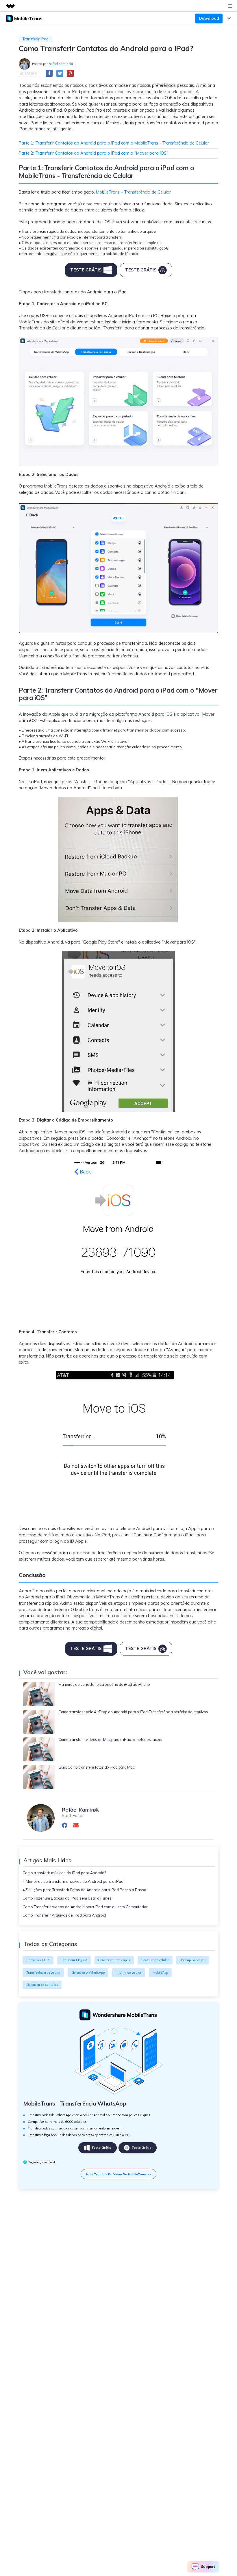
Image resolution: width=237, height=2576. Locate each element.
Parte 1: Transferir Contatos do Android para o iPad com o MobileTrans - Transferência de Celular (114, 143)
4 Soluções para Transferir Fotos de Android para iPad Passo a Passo (84, 1890)
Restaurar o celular (155, 1960)
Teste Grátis (86, 270)
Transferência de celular (43, 1973)
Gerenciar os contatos (42, 1985)
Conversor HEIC (38, 1960)
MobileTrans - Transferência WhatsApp (75, 2103)
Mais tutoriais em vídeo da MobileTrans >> (118, 2174)
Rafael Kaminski (61, 64)
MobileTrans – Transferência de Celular (133, 192)
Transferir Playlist (74, 1960)
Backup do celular (193, 1960)
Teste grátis (101, 2148)
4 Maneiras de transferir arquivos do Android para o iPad (73, 1881)
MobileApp (160, 1973)
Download (209, 18)
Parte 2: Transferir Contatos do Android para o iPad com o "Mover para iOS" (93, 153)
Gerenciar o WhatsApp (88, 1973)
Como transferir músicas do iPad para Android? (64, 1873)
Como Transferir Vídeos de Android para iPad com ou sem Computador (85, 1907)
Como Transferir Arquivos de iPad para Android (64, 1915)
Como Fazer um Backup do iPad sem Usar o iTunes (67, 1898)
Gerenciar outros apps (114, 1960)
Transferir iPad (36, 39)
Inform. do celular (128, 1973)
